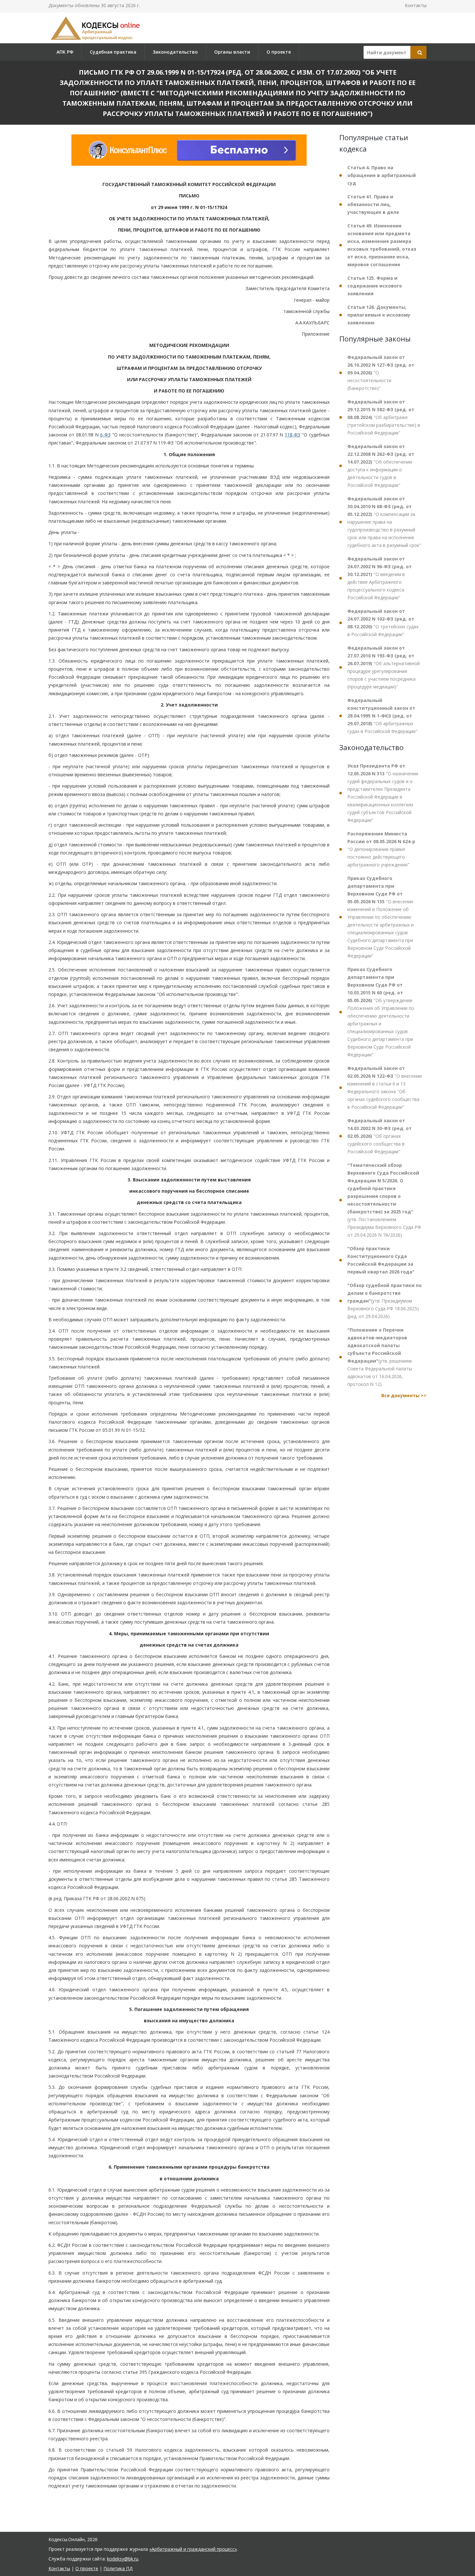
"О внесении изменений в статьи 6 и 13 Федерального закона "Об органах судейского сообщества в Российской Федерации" (385, 1088)
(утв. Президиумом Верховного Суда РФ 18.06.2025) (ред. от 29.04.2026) (385, 1301)
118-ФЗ (292, 435)
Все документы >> (404, 1395)
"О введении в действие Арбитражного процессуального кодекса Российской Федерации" (380, 578)
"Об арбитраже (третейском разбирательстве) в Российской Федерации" (384, 417)
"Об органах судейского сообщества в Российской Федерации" (380, 1136)
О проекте (279, 52)
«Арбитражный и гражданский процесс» (193, 2549)
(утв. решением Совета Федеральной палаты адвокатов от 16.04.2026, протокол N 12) (380, 1357)
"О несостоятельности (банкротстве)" (381, 373)
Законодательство (175, 52)
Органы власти (232, 52)
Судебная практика (113, 52)
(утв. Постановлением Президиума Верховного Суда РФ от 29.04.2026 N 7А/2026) (384, 1200)
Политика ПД (118, 2568)
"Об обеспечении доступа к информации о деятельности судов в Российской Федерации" (381, 466)
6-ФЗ (105, 435)
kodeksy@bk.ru (123, 2559)
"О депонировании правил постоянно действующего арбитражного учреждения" (381, 849)
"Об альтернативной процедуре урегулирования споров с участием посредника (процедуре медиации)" (384, 667)
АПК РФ (65, 52)
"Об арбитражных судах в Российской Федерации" (382, 716)
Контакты (416, 5)
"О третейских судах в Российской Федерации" (383, 623)
